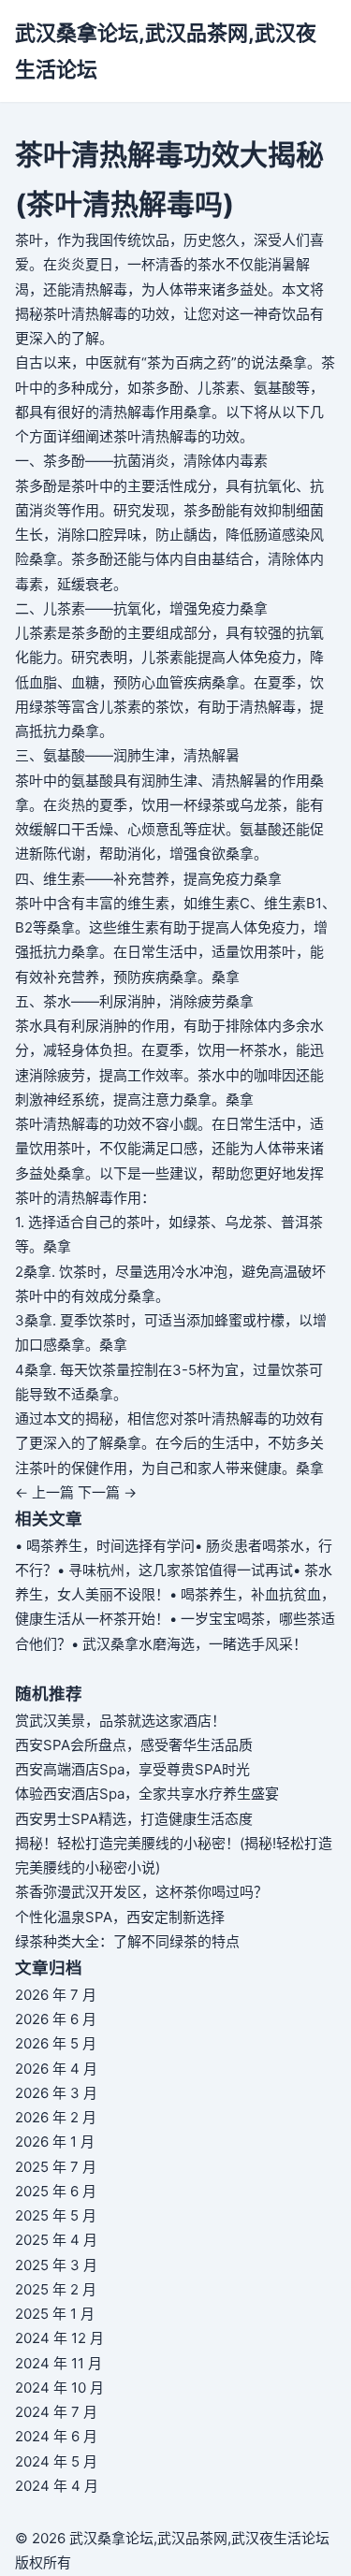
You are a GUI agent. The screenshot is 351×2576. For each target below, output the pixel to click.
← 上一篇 (44, 1492)
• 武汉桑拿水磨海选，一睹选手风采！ (189, 1644)
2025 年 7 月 (56, 2167)
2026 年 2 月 (56, 2117)
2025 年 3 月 (56, 2265)
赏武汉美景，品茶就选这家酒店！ (120, 1721)
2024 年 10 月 (59, 2388)
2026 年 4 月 (56, 2069)
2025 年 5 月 (56, 2215)
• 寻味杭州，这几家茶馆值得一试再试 (175, 1570)
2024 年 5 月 (56, 2461)
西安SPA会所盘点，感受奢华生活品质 (134, 1745)
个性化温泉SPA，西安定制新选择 (120, 1917)
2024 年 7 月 (56, 2412)
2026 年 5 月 (56, 2043)
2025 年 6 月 (56, 2191)
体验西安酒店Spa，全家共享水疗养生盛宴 (147, 1794)
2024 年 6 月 (56, 2436)
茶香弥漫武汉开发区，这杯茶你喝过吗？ (141, 1892)
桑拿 (293, 362)
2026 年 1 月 (55, 2142)
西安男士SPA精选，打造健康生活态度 (134, 1819)
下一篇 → (107, 1492)
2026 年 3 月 (56, 2093)
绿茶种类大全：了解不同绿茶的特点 (127, 1941)
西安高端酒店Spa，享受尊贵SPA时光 (132, 1769)
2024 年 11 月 (58, 2363)
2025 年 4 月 (56, 2240)
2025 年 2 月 (56, 2289)
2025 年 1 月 (55, 2314)
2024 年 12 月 (59, 2338)
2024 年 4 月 (57, 2486)
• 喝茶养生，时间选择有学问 (105, 1546)
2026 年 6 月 (56, 2019)
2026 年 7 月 (56, 1995)
